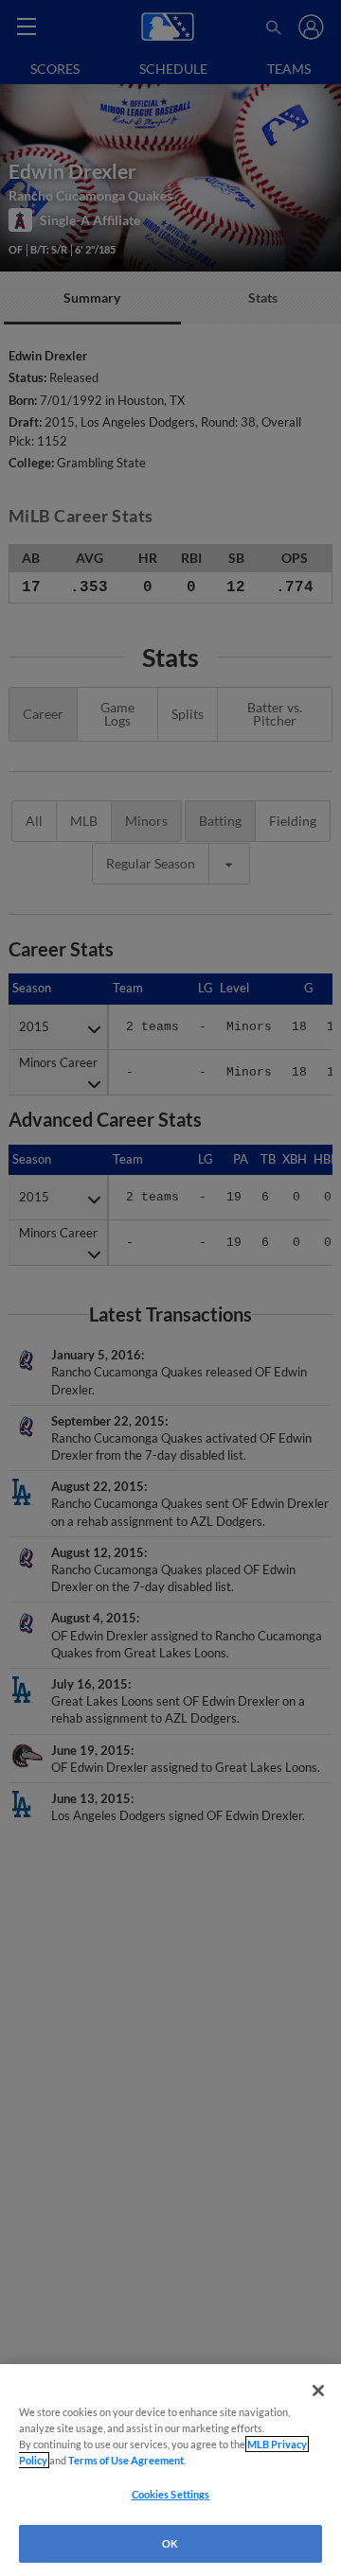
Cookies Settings (171, 2494)
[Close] (318, 2391)
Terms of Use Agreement (126, 2460)
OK (170, 2543)
